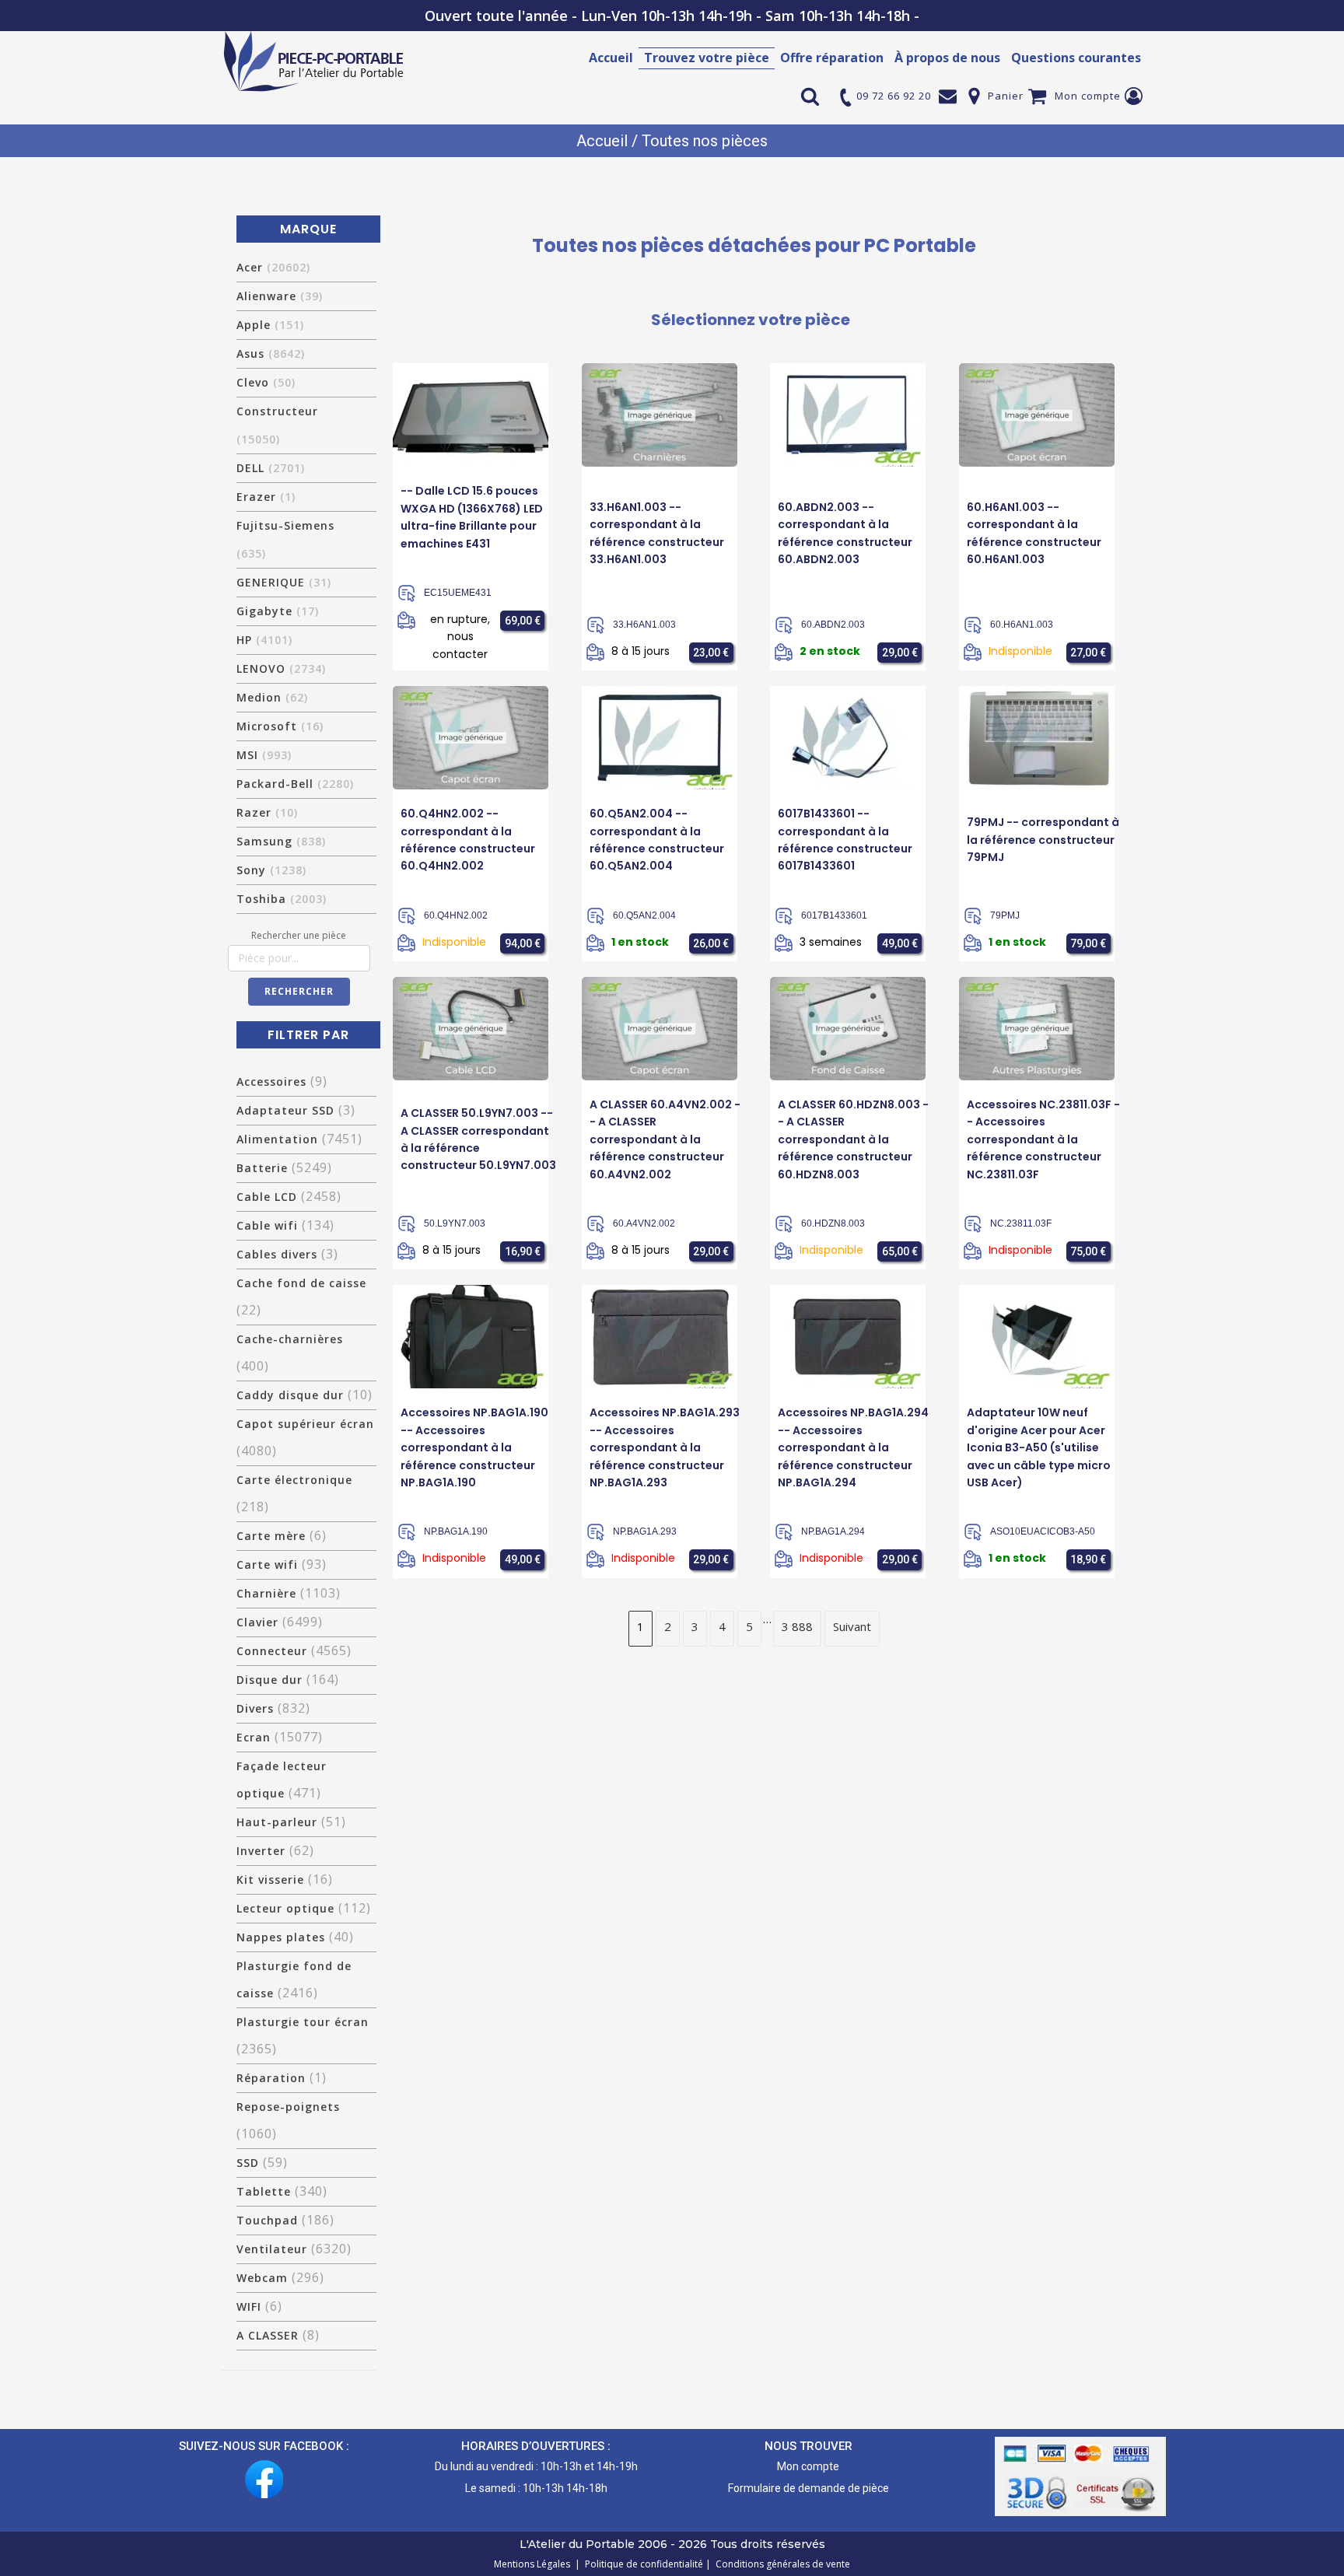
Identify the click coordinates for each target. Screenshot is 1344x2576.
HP (264, 640)
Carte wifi (267, 1564)
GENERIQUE (284, 582)
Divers (255, 1708)
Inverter (261, 1851)
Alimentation (277, 1139)
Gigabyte (278, 611)
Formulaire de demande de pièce (808, 2488)
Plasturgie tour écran (303, 2022)
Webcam (262, 2278)
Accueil (611, 58)
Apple (270, 325)
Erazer (266, 497)
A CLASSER (268, 2335)
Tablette (264, 2191)
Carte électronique (294, 1480)
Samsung (281, 841)
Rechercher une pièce (299, 935)
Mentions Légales (533, 2564)
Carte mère (271, 1536)
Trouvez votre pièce (707, 58)
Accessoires (271, 1081)
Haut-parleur (277, 1822)
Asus (271, 353)
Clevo (266, 382)
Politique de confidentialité (642, 2564)
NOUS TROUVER (808, 2446)
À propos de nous (947, 58)
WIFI (249, 2306)
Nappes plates (281, 1937)
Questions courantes (1076, 58)
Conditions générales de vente (780, 2564)
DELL (271, 468)
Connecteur (272, 1651)
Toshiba (282, 899)
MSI (264, 755)
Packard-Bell (295, 784)
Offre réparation (832, 58)
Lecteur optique (285, 1908)
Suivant (852, 1626)
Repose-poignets (288, 2107)
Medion (272, 697)
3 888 (797, 1626)
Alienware (280, 296)
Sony (271, 870)
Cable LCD (267, 1197)
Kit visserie (270, 1879)
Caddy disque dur (290, 1395)
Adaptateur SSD (285, 1110)
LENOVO (281, 668)
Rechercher (299, 991)
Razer (267, 812)
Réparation (271, 2078)
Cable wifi (267, 1225)
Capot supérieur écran (305, 1424)
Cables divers (277, 1254)
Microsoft (280, 726)
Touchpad (267, 2220)
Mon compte (1088, 96)
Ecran (254, 1737)
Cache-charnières (290, 1339)
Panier (1006, 96)
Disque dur (269, 1680)
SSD (248, 2163)
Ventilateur (272, 2249)
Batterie (262, 1168)
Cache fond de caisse (301, 1283)
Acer (273, 267)
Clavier (257, 1622)
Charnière (266, 1593)
